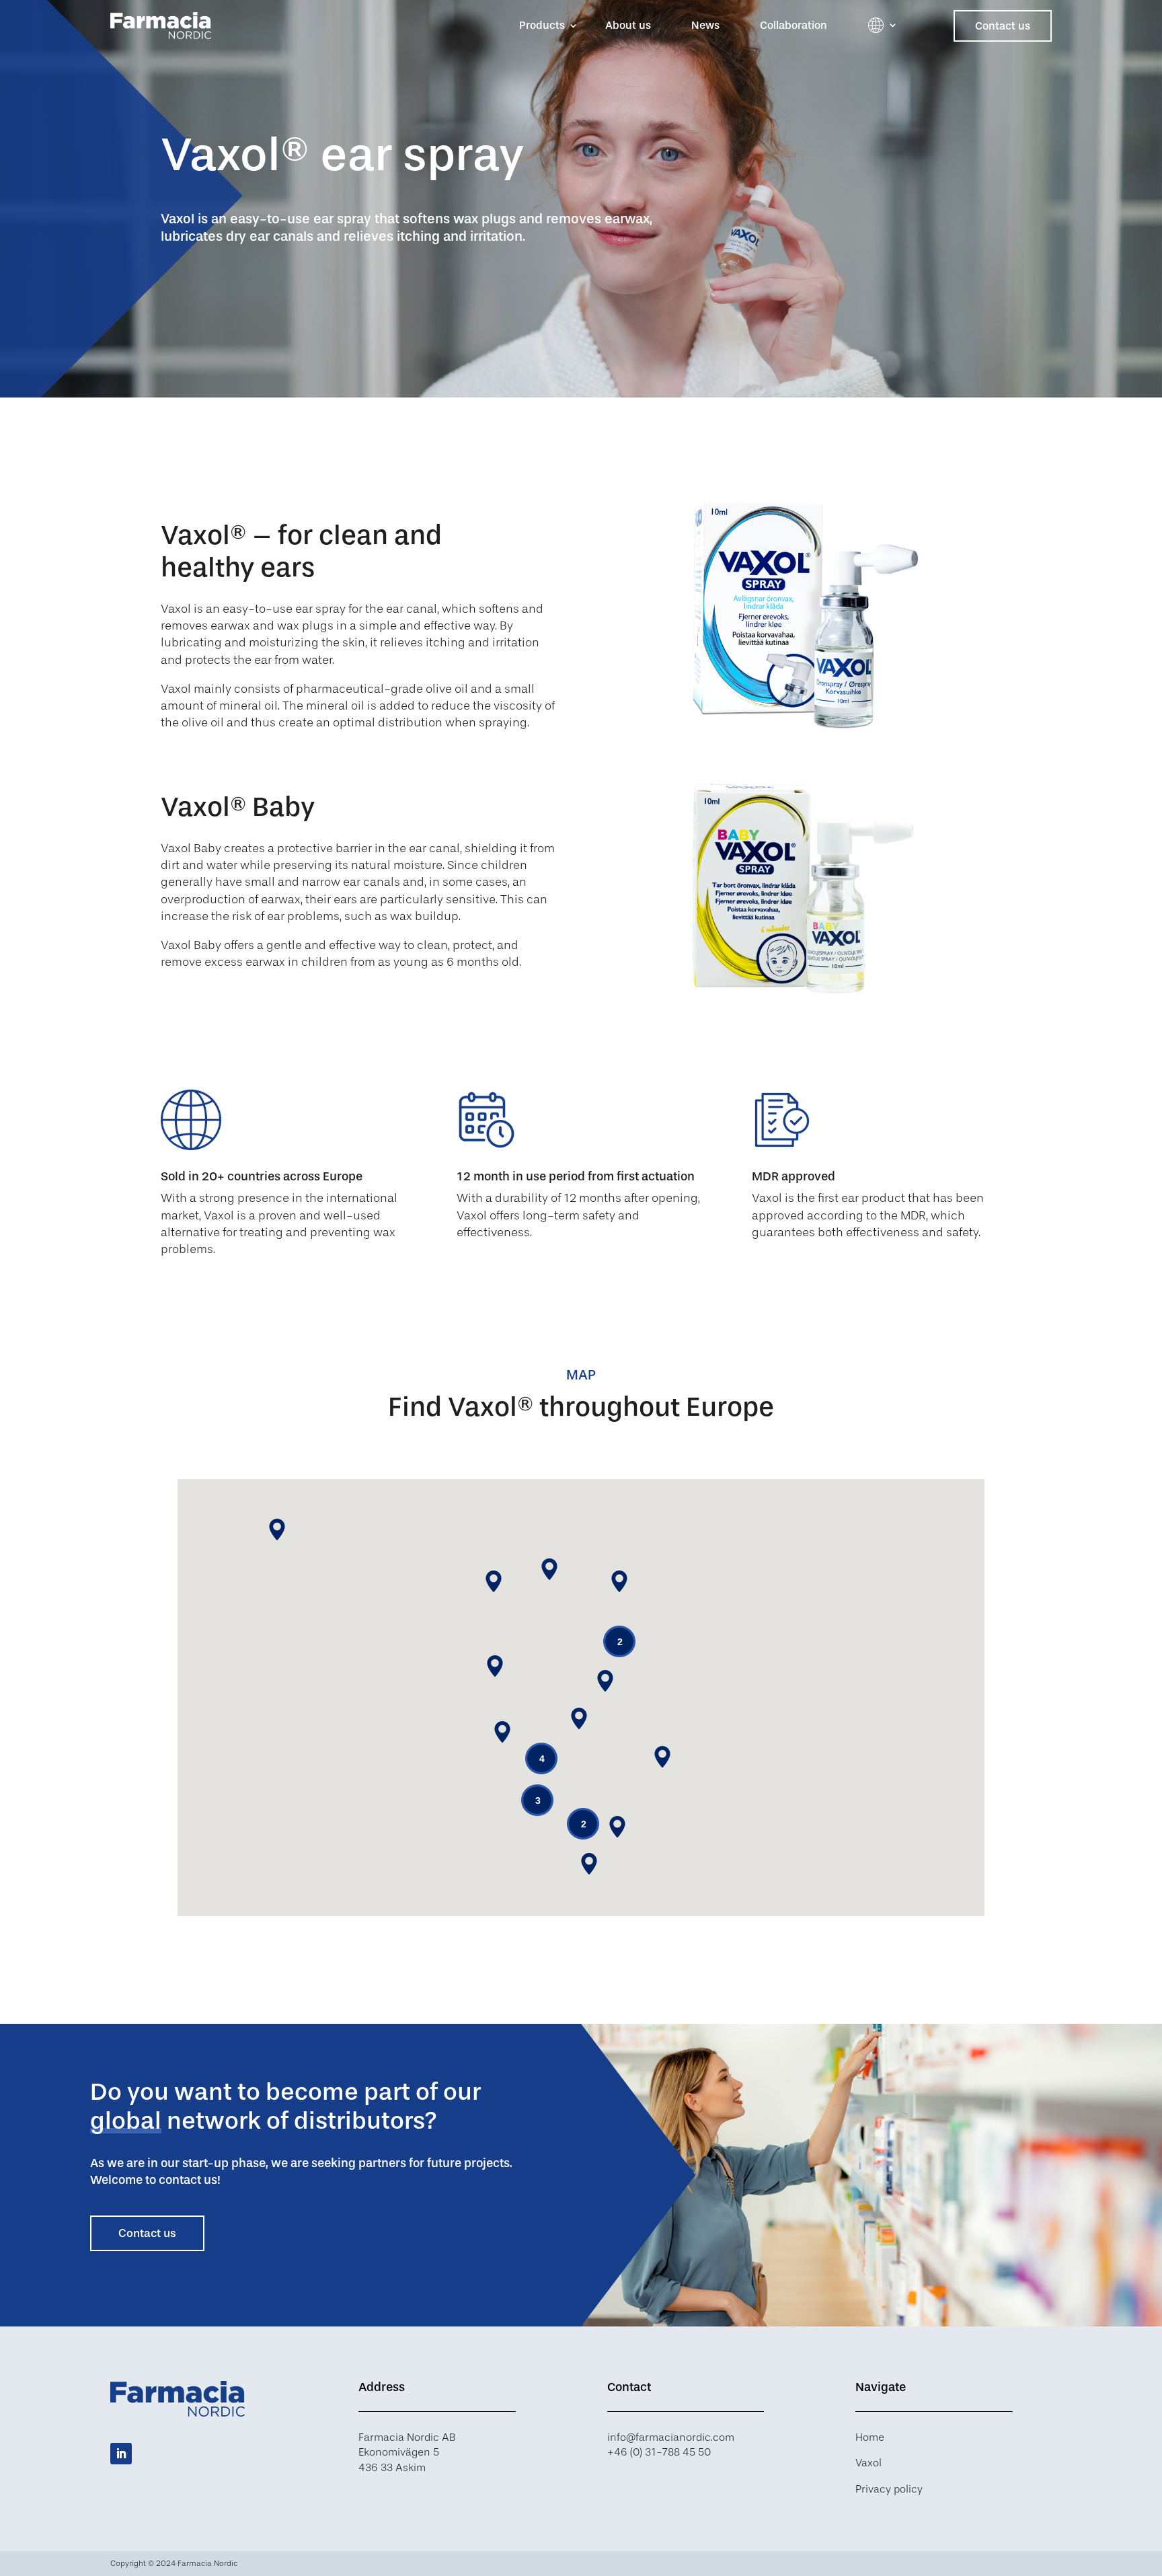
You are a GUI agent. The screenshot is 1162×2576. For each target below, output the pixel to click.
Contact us (1003, 26)
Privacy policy (889, 2489)
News (705, 25)
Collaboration (793, 25)
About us (628, 25)
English (876, 25)
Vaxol (868, 2463)
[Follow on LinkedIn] (121, 2454)
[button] (617, 1827)
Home (870, 2437)
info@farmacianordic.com (671, 2437)
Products (542, 25)
